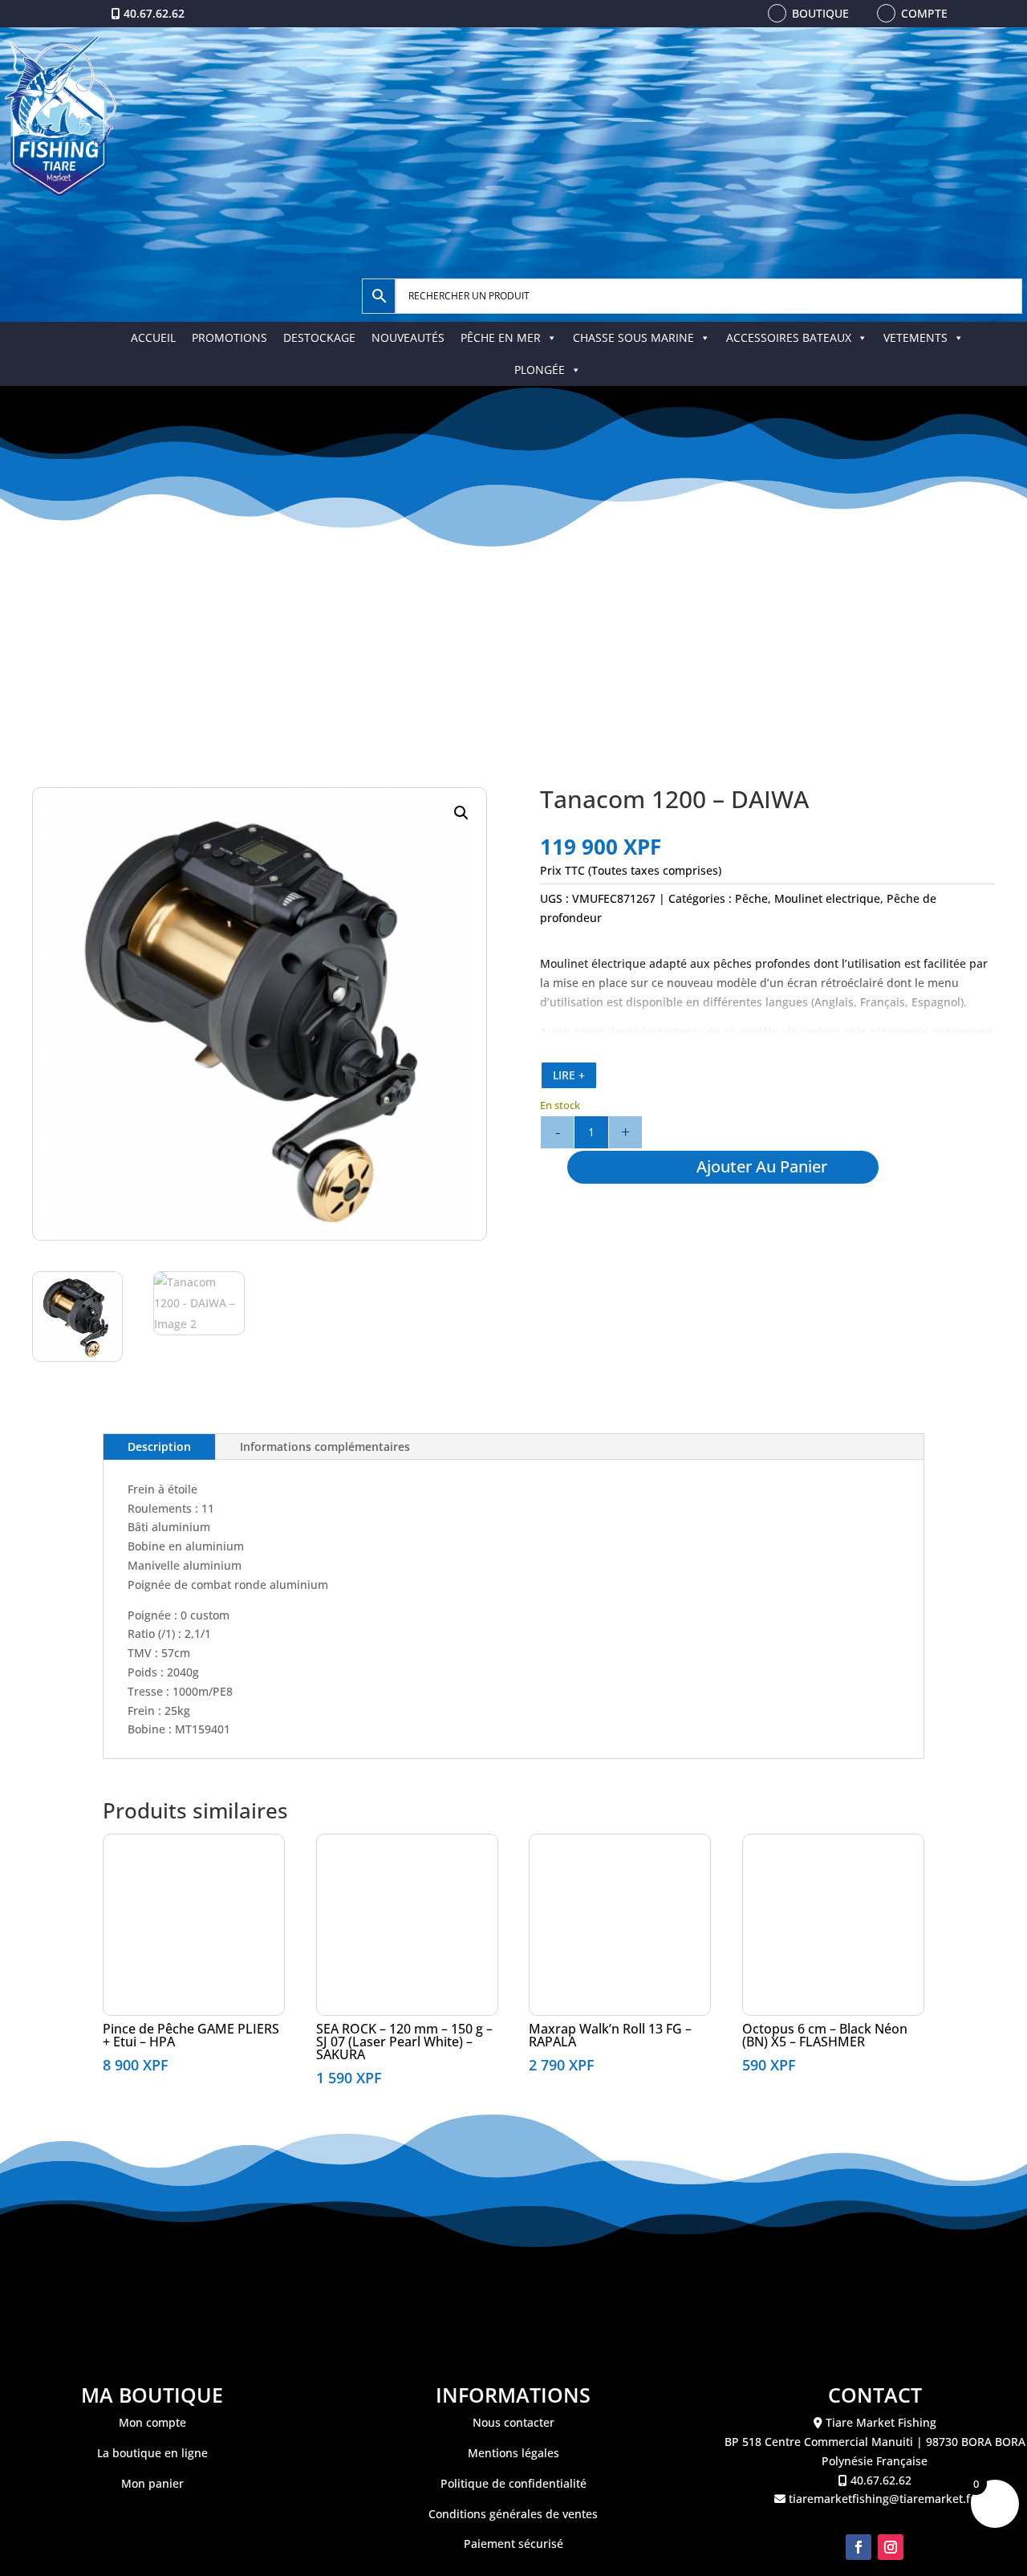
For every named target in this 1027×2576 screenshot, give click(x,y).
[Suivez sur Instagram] (891, 2547)
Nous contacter (513, 2422)
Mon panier (152, 2483)
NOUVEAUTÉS (408, 337)
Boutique (820, 13)
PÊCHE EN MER (501, 337)
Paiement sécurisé (513, 2543)
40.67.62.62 (154, 13)
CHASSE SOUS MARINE (633, 337)
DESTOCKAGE (319, 337)
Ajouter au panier (762, 1166)
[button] (461, 813)
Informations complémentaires (325, 1446)
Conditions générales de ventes (513, 2514)
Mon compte (152, 2422)
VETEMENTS (915, 337)
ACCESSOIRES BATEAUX (789, 337)
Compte (924, 13)
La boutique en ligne (152, 2453)
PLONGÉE (540, 370)
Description (159, 1446)
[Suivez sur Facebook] (859, 2547)
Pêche (751, 898)
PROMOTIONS (229, 337)
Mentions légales (513, 2453)
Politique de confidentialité (513, 2483)
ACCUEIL (153, 337)
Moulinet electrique (827, 898)
